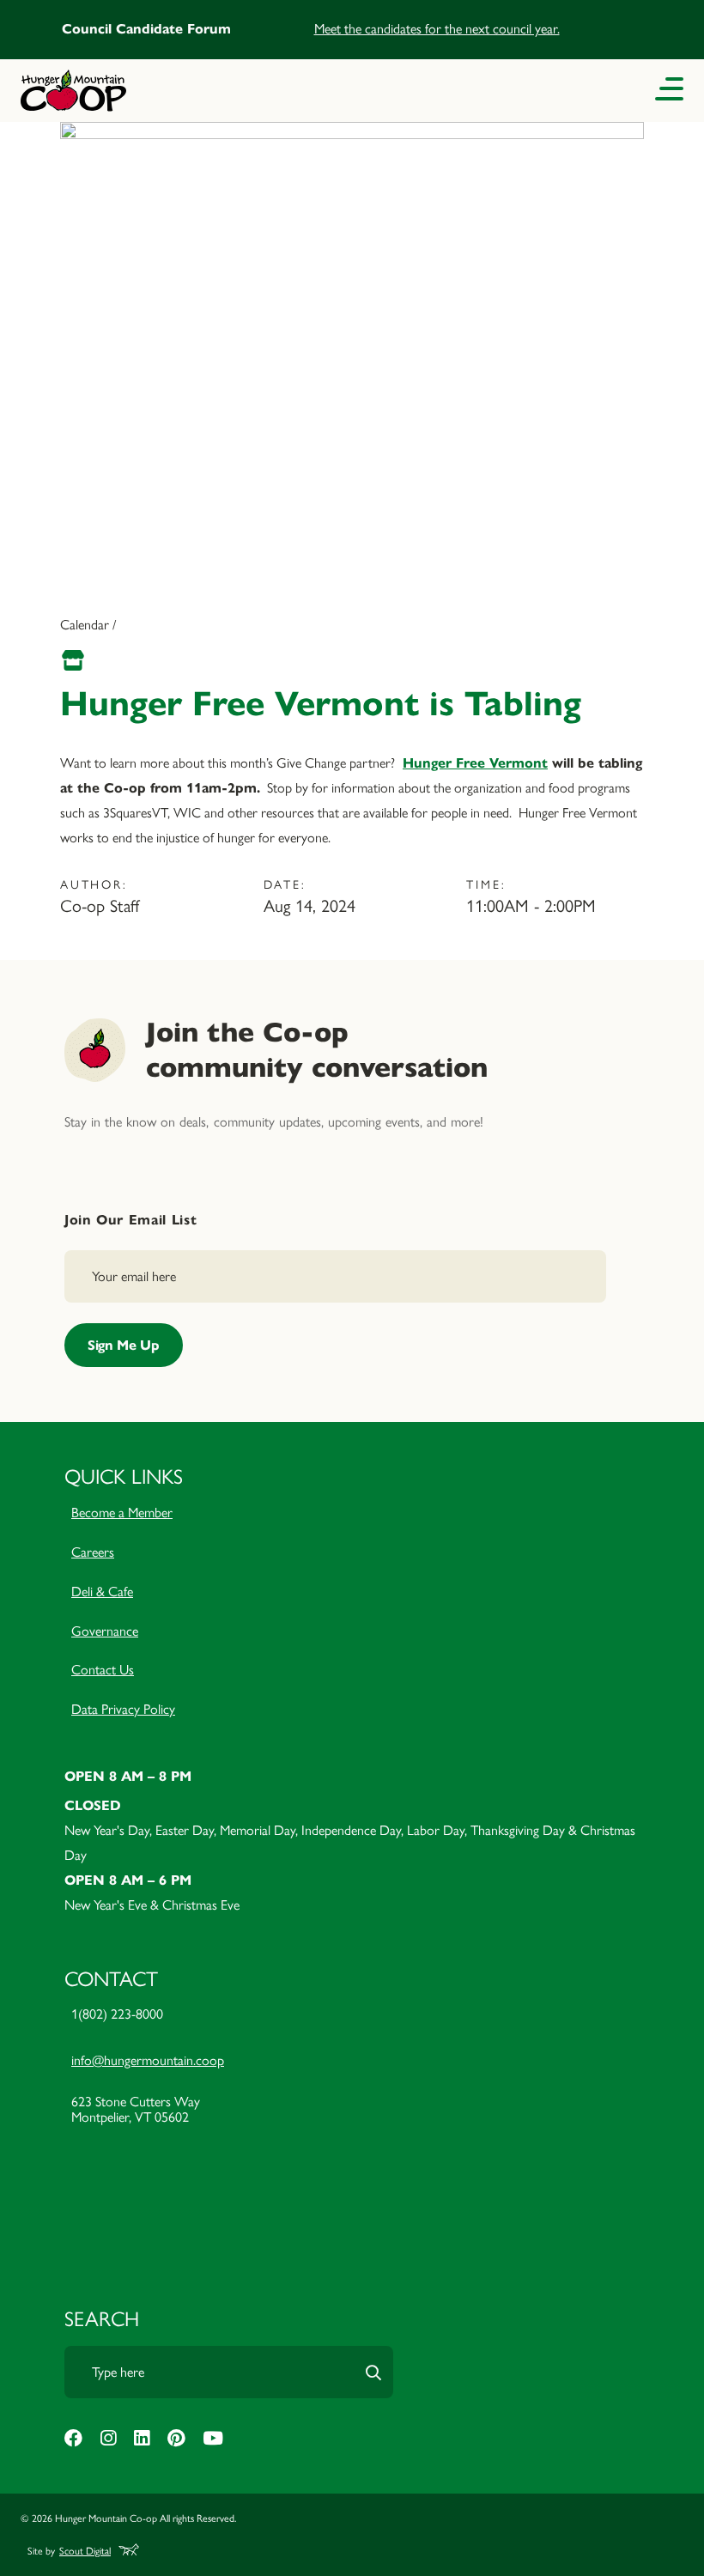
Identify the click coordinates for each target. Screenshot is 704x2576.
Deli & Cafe (102, 1592)
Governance (105, 1631)
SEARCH (102, 2319)
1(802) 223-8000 (117, 2014)
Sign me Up (124, 1345)
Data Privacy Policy (123, 1709)
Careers (93, 1552)
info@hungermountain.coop (148, 2060)
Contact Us (103, 1670)
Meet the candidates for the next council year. (437, 29)
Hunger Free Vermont (475, 763)
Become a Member (122, 1513)
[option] (352, 30)
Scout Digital (85, 2551)
